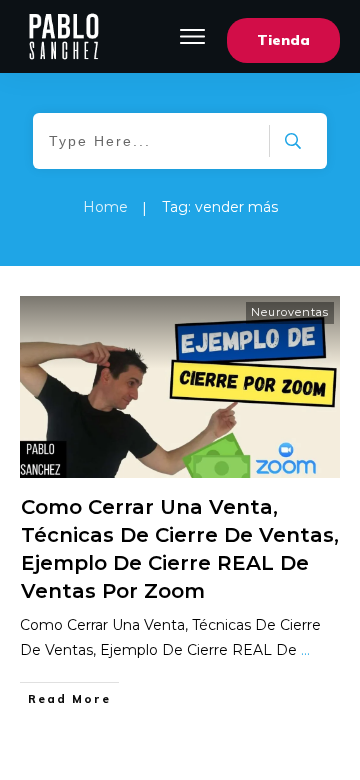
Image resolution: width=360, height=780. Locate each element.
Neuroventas (290, 312)
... (305, 650)
